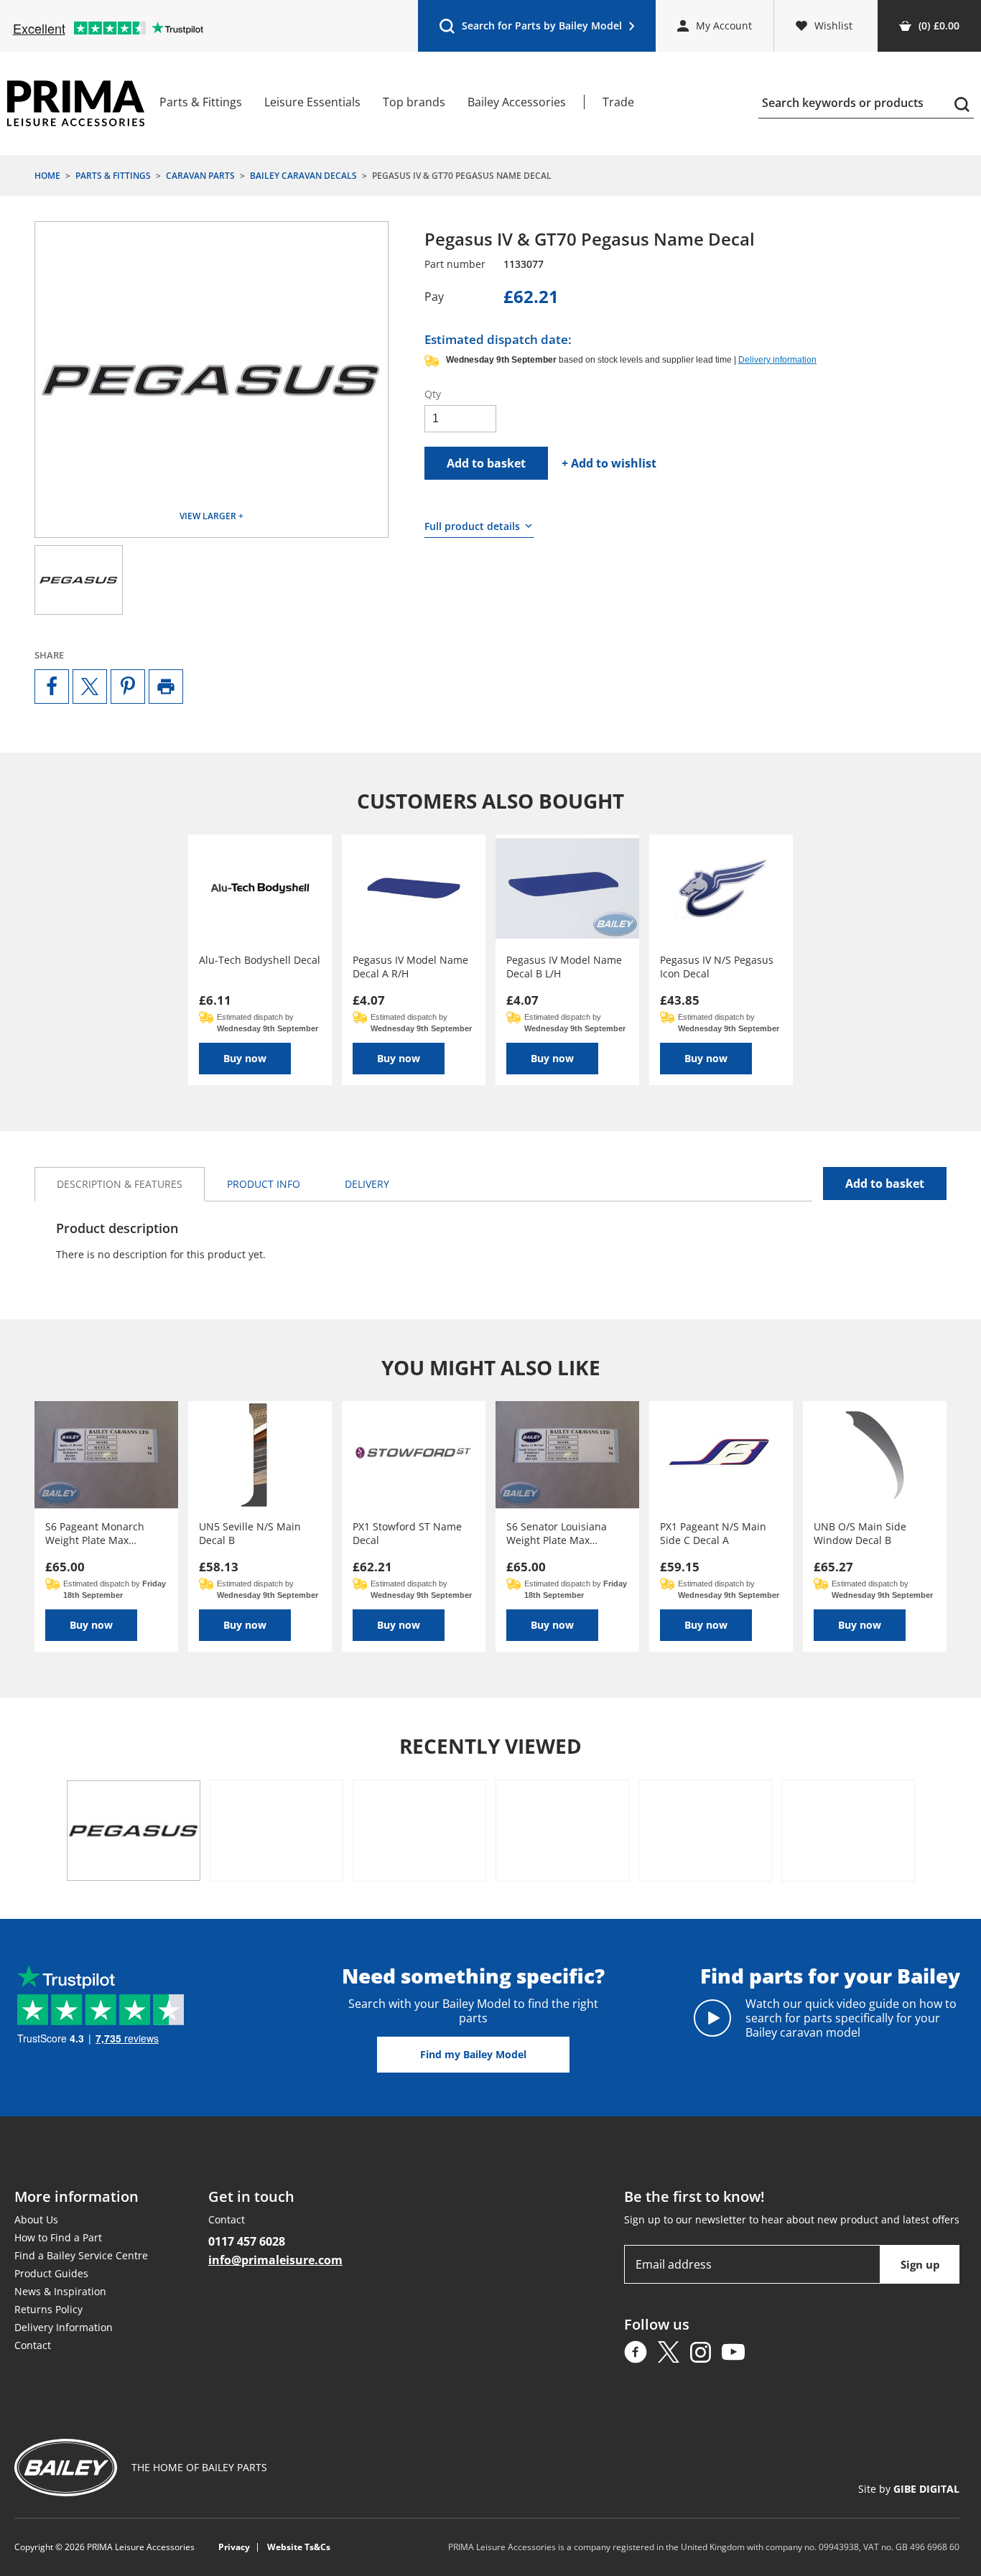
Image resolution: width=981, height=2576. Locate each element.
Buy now (245, 1058)
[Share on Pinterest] (128, 687)
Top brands (414, 102)
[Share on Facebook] (52, 687)
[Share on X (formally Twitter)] (90, 687)
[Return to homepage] (76, 103)
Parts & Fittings (201, 102)
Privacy (234, 2547)
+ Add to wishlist (609, 463)
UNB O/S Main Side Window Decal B (860, 1533)
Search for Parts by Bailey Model (530, 29)
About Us (36, 2219)
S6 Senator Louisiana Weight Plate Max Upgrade (557, 1533)
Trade (618, 102)
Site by (909, 2489)
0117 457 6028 (247, 2241)
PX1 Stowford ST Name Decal (407, 1533)
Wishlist (833, 25)
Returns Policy (48, 2309)
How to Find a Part (58, 2237)
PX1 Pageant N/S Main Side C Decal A (713, 1533)
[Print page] (166, 687)
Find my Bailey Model (473, 2054)
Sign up (920, 2264)
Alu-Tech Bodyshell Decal (260, 960)
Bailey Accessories (517, 102)
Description (120, 1184)
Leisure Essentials (312, 102)
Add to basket (486, 463)
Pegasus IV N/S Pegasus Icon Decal (717, 967)
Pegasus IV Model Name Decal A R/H (410, 967)
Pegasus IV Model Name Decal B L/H (564, 967)
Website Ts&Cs (299, 2547)
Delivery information (777, 360)
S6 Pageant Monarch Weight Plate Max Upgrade (95, 1533)
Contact (33, 2345)
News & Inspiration (60, 2291)
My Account (724, 25)
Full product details (472, 526)
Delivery (367, 1184)
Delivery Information (64, 2327)
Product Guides (51, 2273)
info (264, 1184)
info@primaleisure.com (275, 2260)
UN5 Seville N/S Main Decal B (250, 1533)
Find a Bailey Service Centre (81, 2255)
